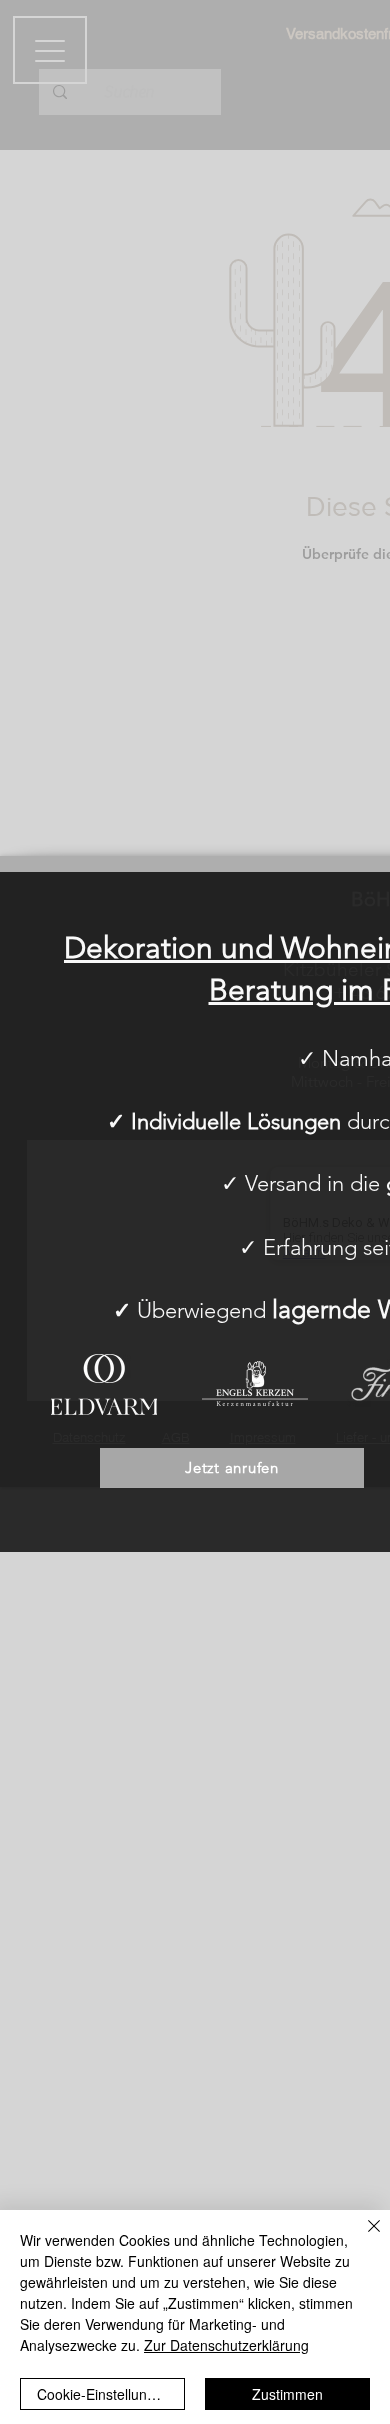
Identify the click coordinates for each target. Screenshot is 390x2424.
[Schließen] (362, 2238)
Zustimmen (287, 2394)
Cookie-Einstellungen (104, 2394)
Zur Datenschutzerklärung (226, 2345)
